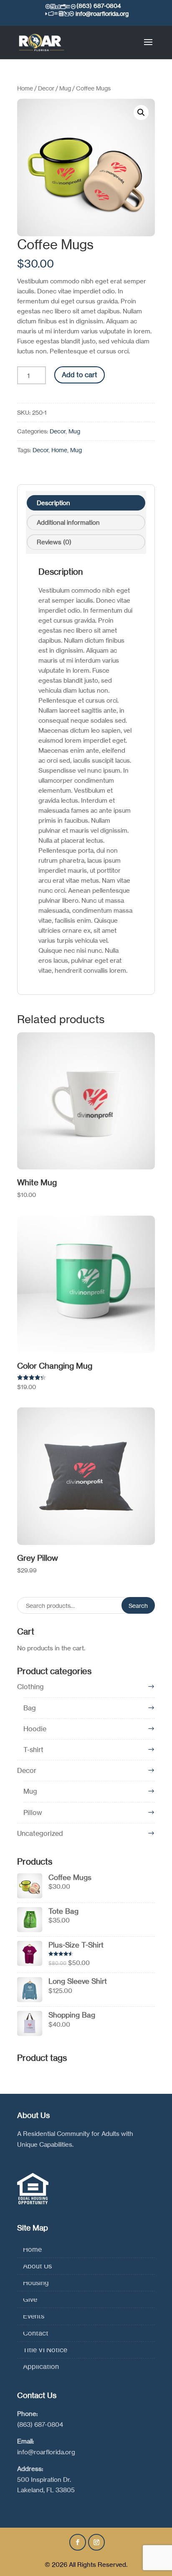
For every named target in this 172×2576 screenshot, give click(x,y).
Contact (36, 2333)
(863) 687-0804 (40, 2425)
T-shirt (33, 1750)
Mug (65, 88)
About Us (37, 2266)
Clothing (30, 1687)
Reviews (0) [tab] (54, 542)
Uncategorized (40, 1833)
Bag (30, 1708)
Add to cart (80, 375)
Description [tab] (53, 503)
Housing (36, 2283)
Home (25, 88)
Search (138, 1606)
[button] (141, 113)
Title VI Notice (45, 2350)
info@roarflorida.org (46, 2452)
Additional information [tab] (68, 522)
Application (41, 2366)
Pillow (33, 1812)
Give (30, 2299)
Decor (46, 88)
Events (34, 2316)
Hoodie (35, 1729)
